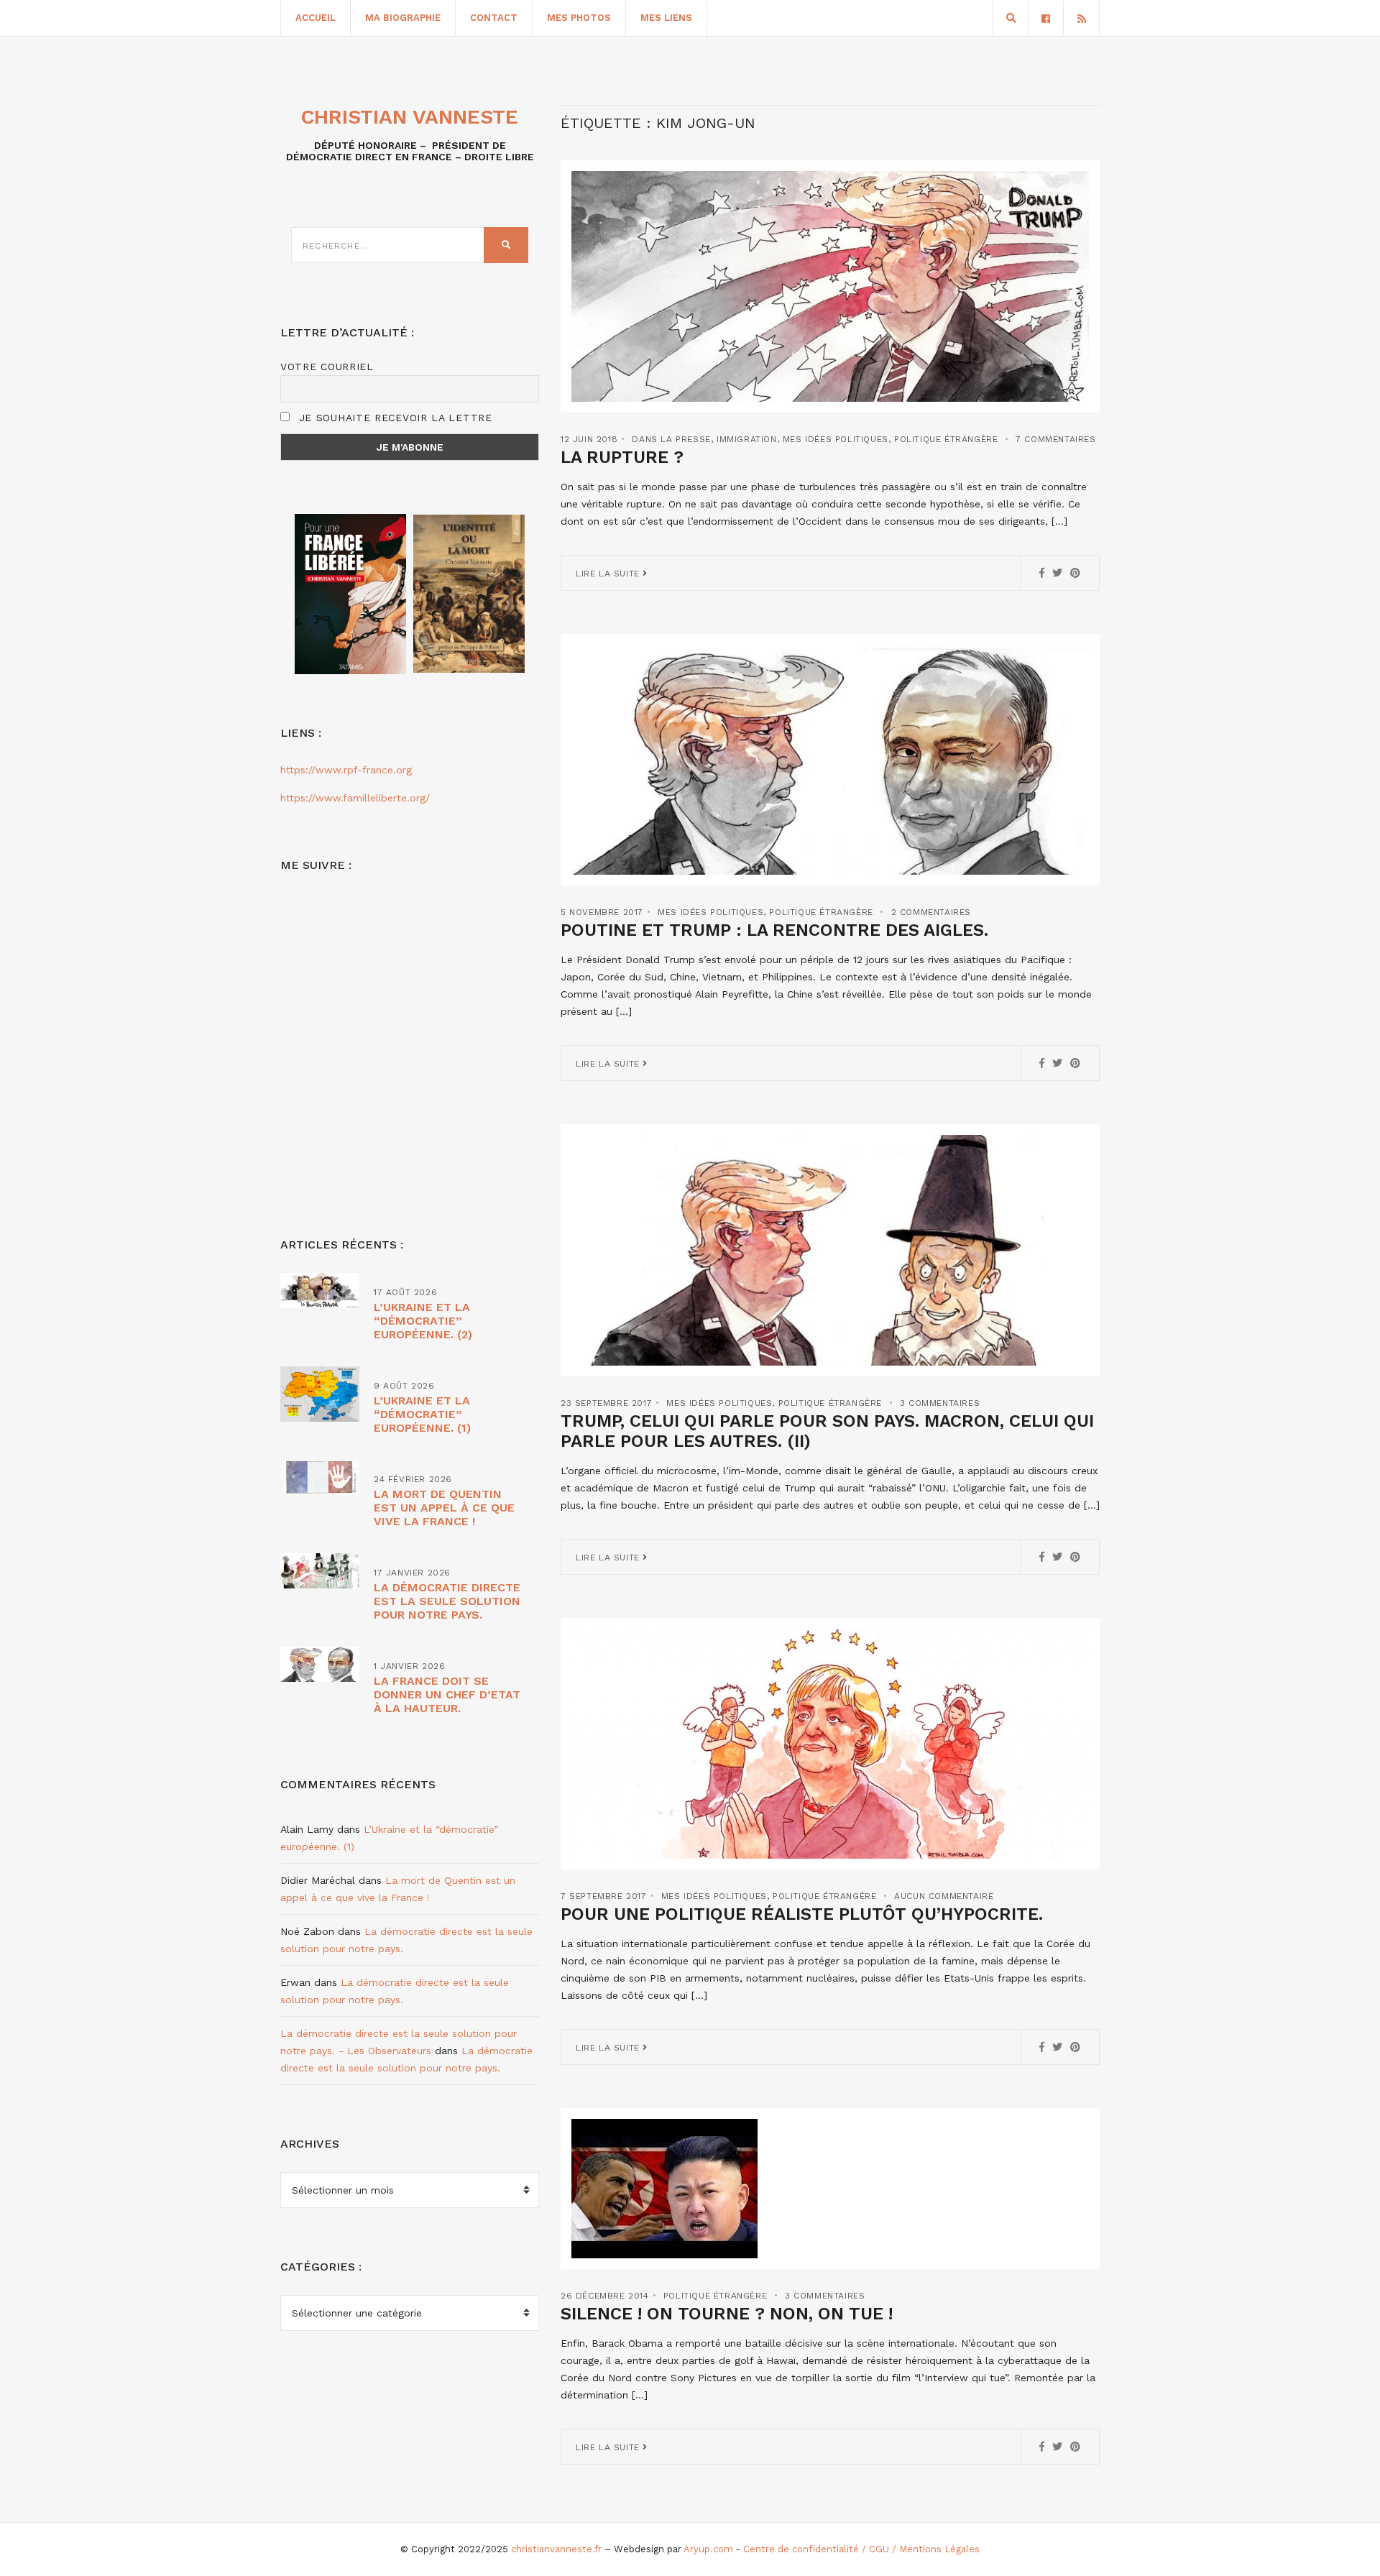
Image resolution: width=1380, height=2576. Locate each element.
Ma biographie (403, 18)
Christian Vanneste (410, 117)
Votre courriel (327, 367)
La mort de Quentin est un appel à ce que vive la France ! (444, 1508)
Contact (494, 18)
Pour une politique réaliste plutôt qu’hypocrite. (802, 1914)
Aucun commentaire (944, 1896)
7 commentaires (1055, 439)
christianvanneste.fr (556, 2549)
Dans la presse (671, 439)
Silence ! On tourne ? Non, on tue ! (727, 2314)
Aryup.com (708, 2549)
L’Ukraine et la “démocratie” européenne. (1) (422, 1414)
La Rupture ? (622, 457)
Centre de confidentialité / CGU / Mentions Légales (861, 2549)
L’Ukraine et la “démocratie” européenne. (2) (423, 1321)
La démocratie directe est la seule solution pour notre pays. (447, 1601)
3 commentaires (940, 1403)
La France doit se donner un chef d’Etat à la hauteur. (447, 1694)
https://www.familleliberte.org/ (355, 798)
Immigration (747, 439)
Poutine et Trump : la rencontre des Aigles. (774, 930)
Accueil (316, 18)
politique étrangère (946, 439)
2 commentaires (931, 912)
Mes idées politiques (836, 439)
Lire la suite (609, 574)
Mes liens (666, 18)
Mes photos (579, 18)
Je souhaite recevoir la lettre (394, 418)
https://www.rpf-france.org (346, 770)
